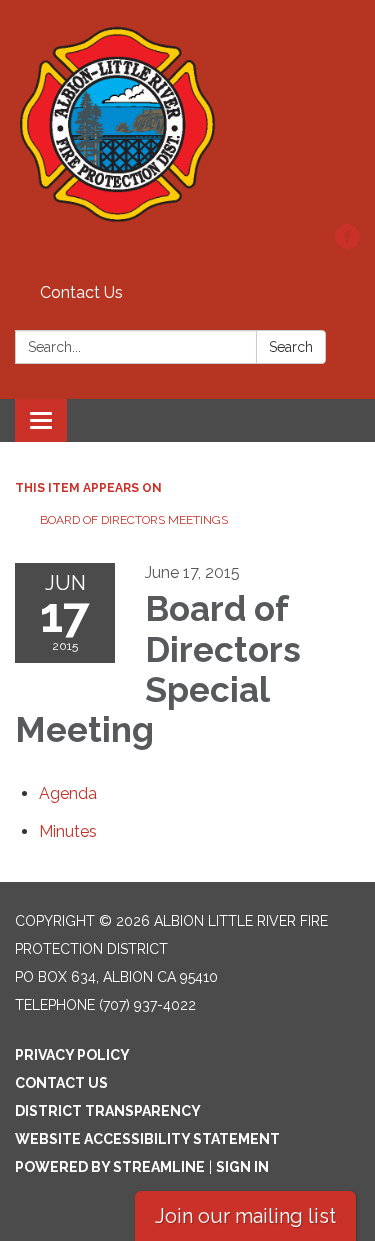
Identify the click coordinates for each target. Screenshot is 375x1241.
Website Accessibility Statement (147, 1139)
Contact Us (81, 292)
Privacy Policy (72, 1055)
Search (291, 347)
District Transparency (108, 1111)
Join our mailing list (245, 1216)
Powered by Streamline (110, 1167)
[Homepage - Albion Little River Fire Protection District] (187, 122)
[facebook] (347, 243)
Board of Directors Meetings (134, 520)
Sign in (242, 1167)
